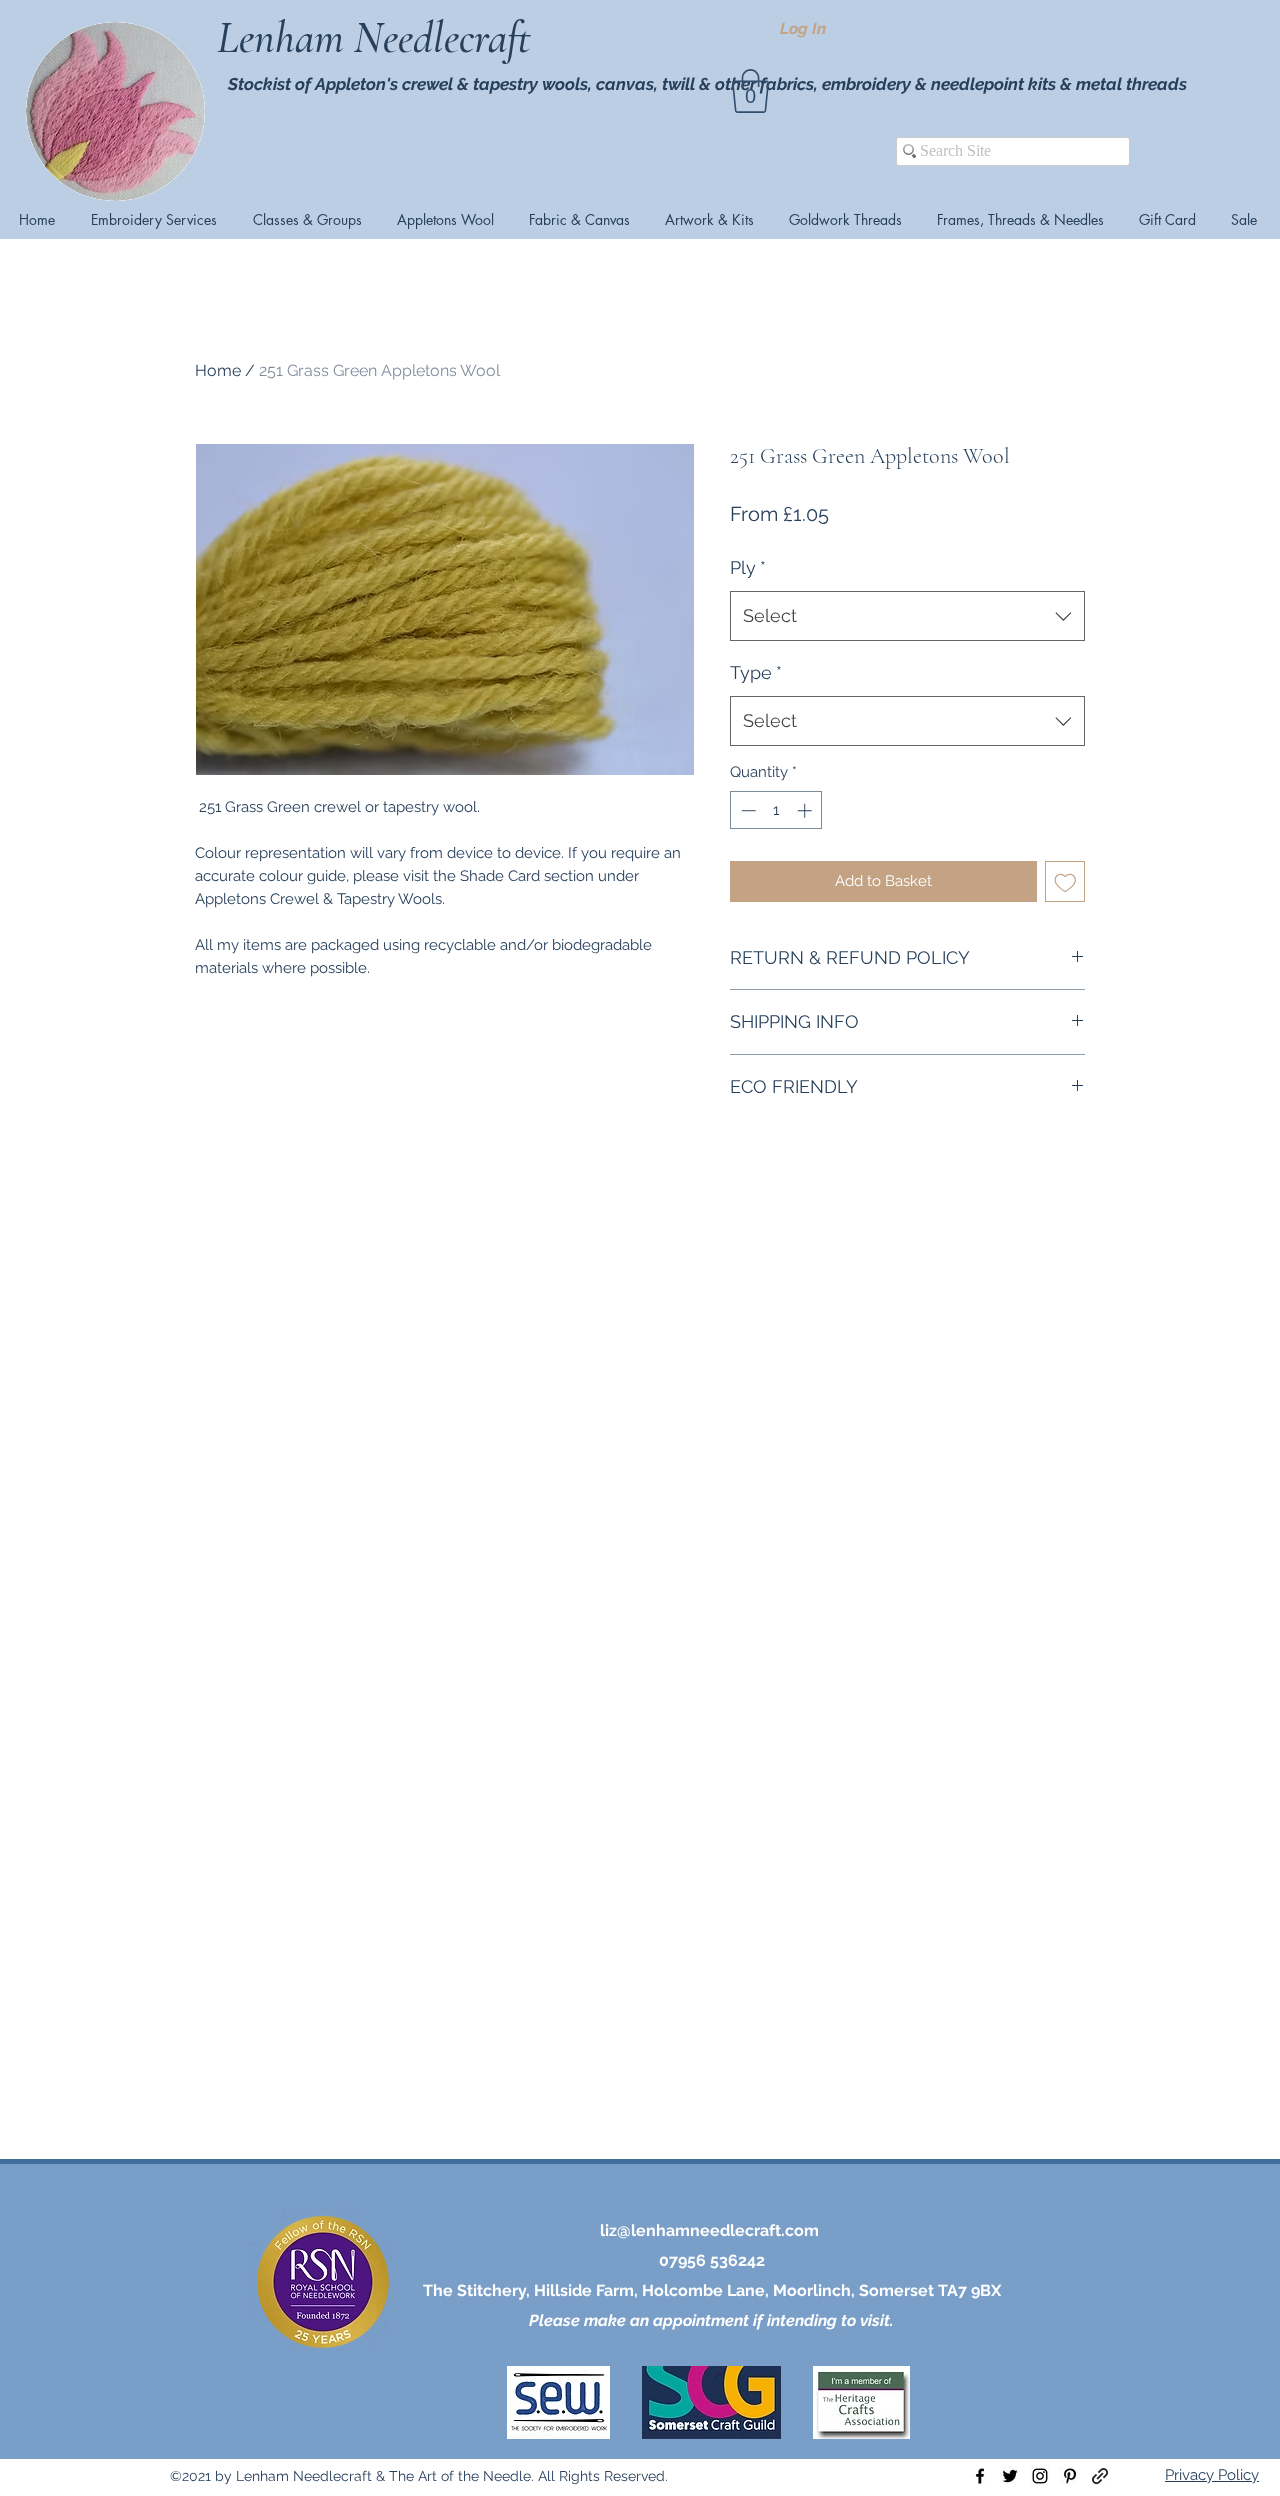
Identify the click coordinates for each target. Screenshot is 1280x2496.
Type (756, 672)
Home (218, 370)
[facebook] (980, 2476)
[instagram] (1040, 2476)
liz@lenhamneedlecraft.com (709, 2230)
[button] (750, 91)
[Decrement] (746, 810)
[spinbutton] (776, 810)
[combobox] (907, 616)
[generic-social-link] (1100, 2476)
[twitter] (1010, 2476)
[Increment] (806, 810)
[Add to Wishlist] (1065, 881)
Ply (748, 567)
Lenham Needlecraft (379, 38)
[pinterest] (1070, 2476)
